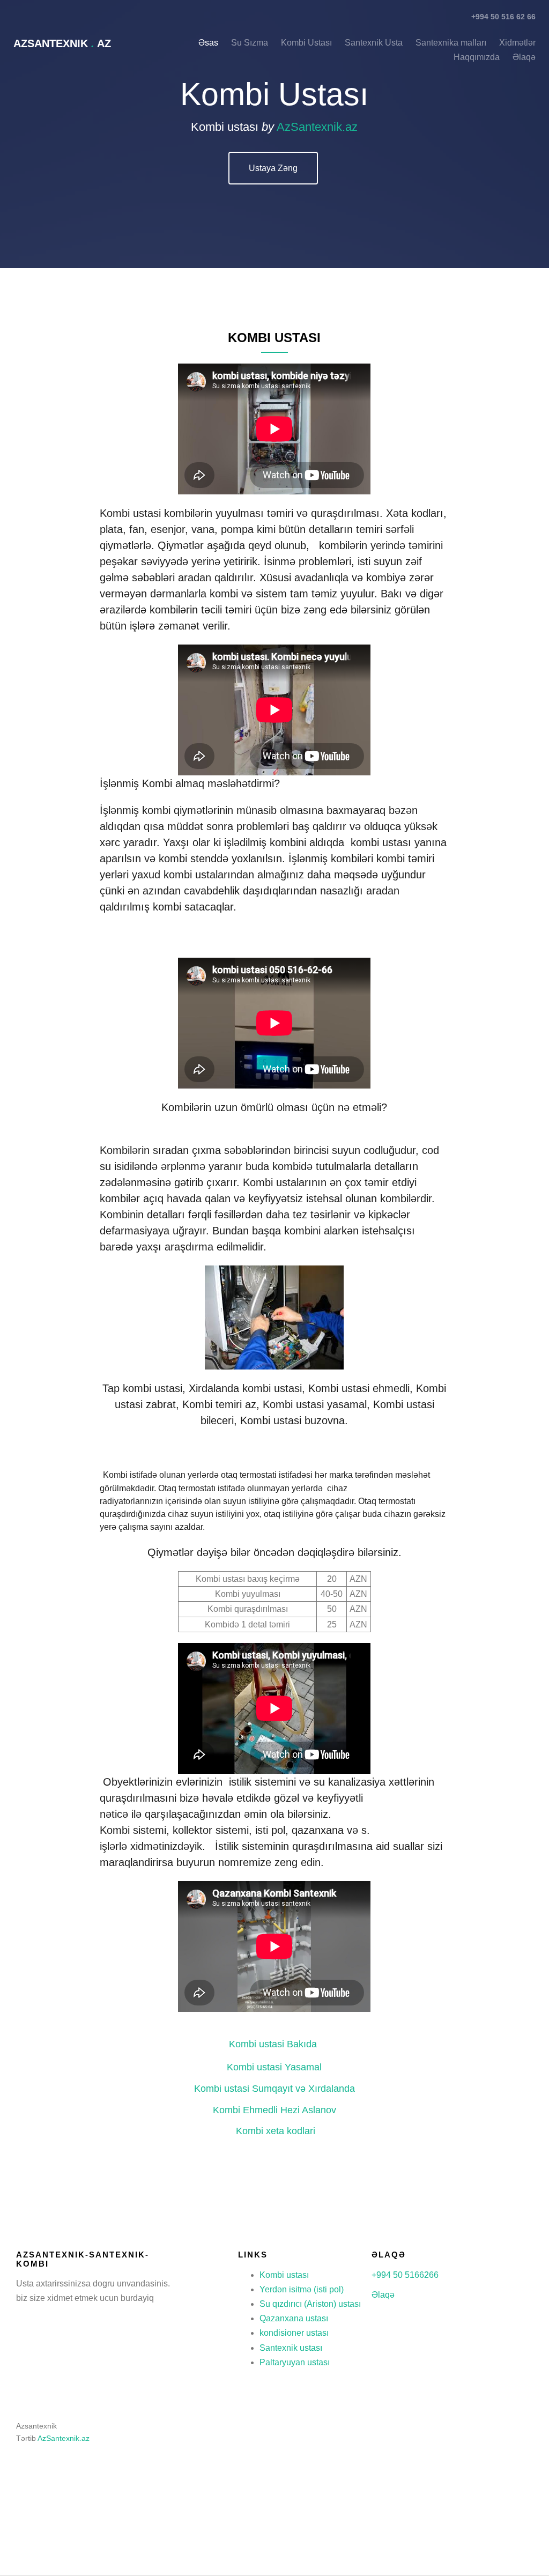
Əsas (208, 43)
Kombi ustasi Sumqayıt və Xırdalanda (276, 2089)
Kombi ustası (284, 2275)
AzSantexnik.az (317, 127)
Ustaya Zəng (273, 168)
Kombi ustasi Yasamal (274, 2067)
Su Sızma (250, 43)
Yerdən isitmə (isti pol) (302, 2289)
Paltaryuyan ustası (295, 2362)
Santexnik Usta (374, 43)
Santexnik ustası (291, 2348)
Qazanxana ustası (294, 2318)
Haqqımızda (477, 57)
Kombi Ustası (307, 43)
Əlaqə (383, 2295)
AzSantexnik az (62, 43)
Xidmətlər (517, 43)
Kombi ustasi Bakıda (274, 2044)
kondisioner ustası (294, 2333)
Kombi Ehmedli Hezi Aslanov (274, 2110)
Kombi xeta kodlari (276, 2131)
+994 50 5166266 (405, 2275)
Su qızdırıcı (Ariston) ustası (310, 2304)
